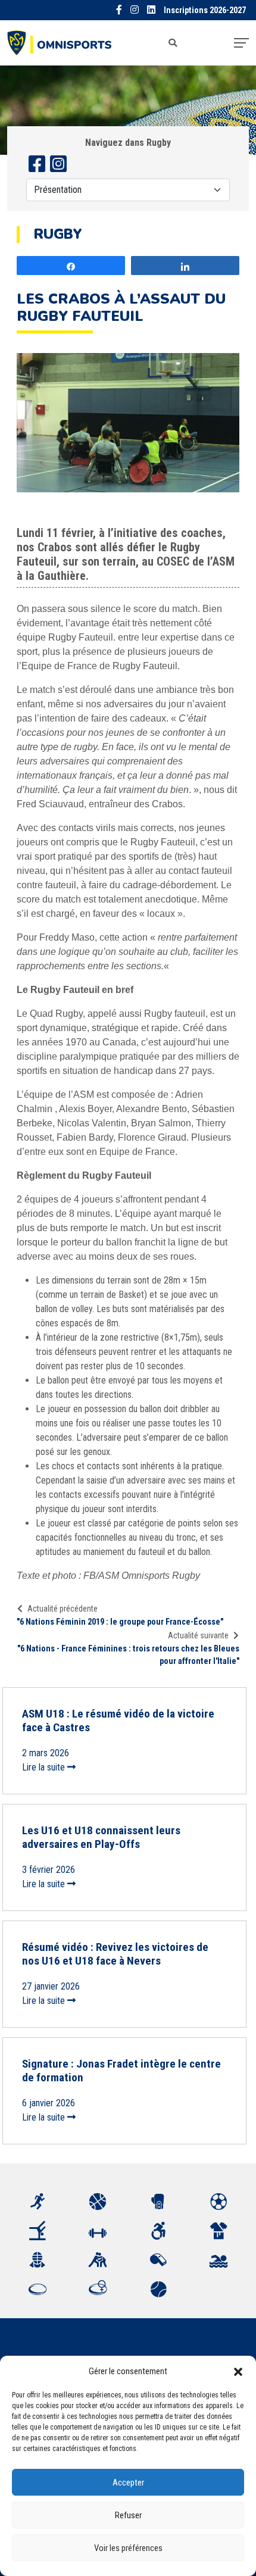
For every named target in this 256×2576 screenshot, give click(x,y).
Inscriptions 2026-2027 (205, 10)
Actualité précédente (63, 1609)
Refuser (128, 2515)
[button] (238, 2371)
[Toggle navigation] (241, 43)
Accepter (128, 2483)
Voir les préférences (128, 2548)
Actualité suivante (198, 1635)
